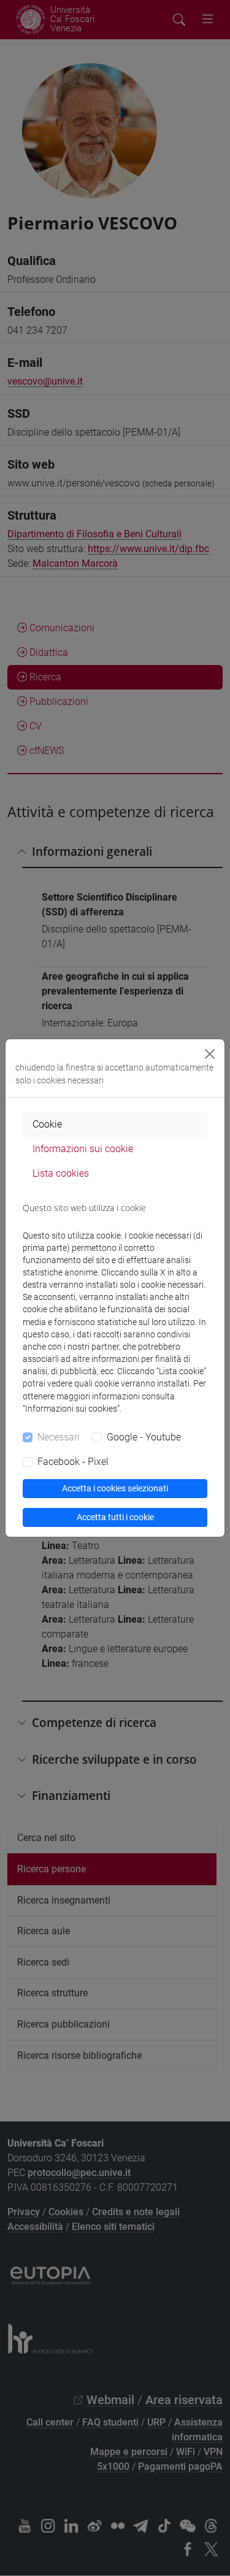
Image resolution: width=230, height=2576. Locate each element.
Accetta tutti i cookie (115, 1517)
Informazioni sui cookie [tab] (83, 1149)
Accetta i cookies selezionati (115, 1488)
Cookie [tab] (47, 1124)
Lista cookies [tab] (61, 1173)
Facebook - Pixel (73, 1462)
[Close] (210, 1054)
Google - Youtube (144, 1437)
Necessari (59, 1437)
